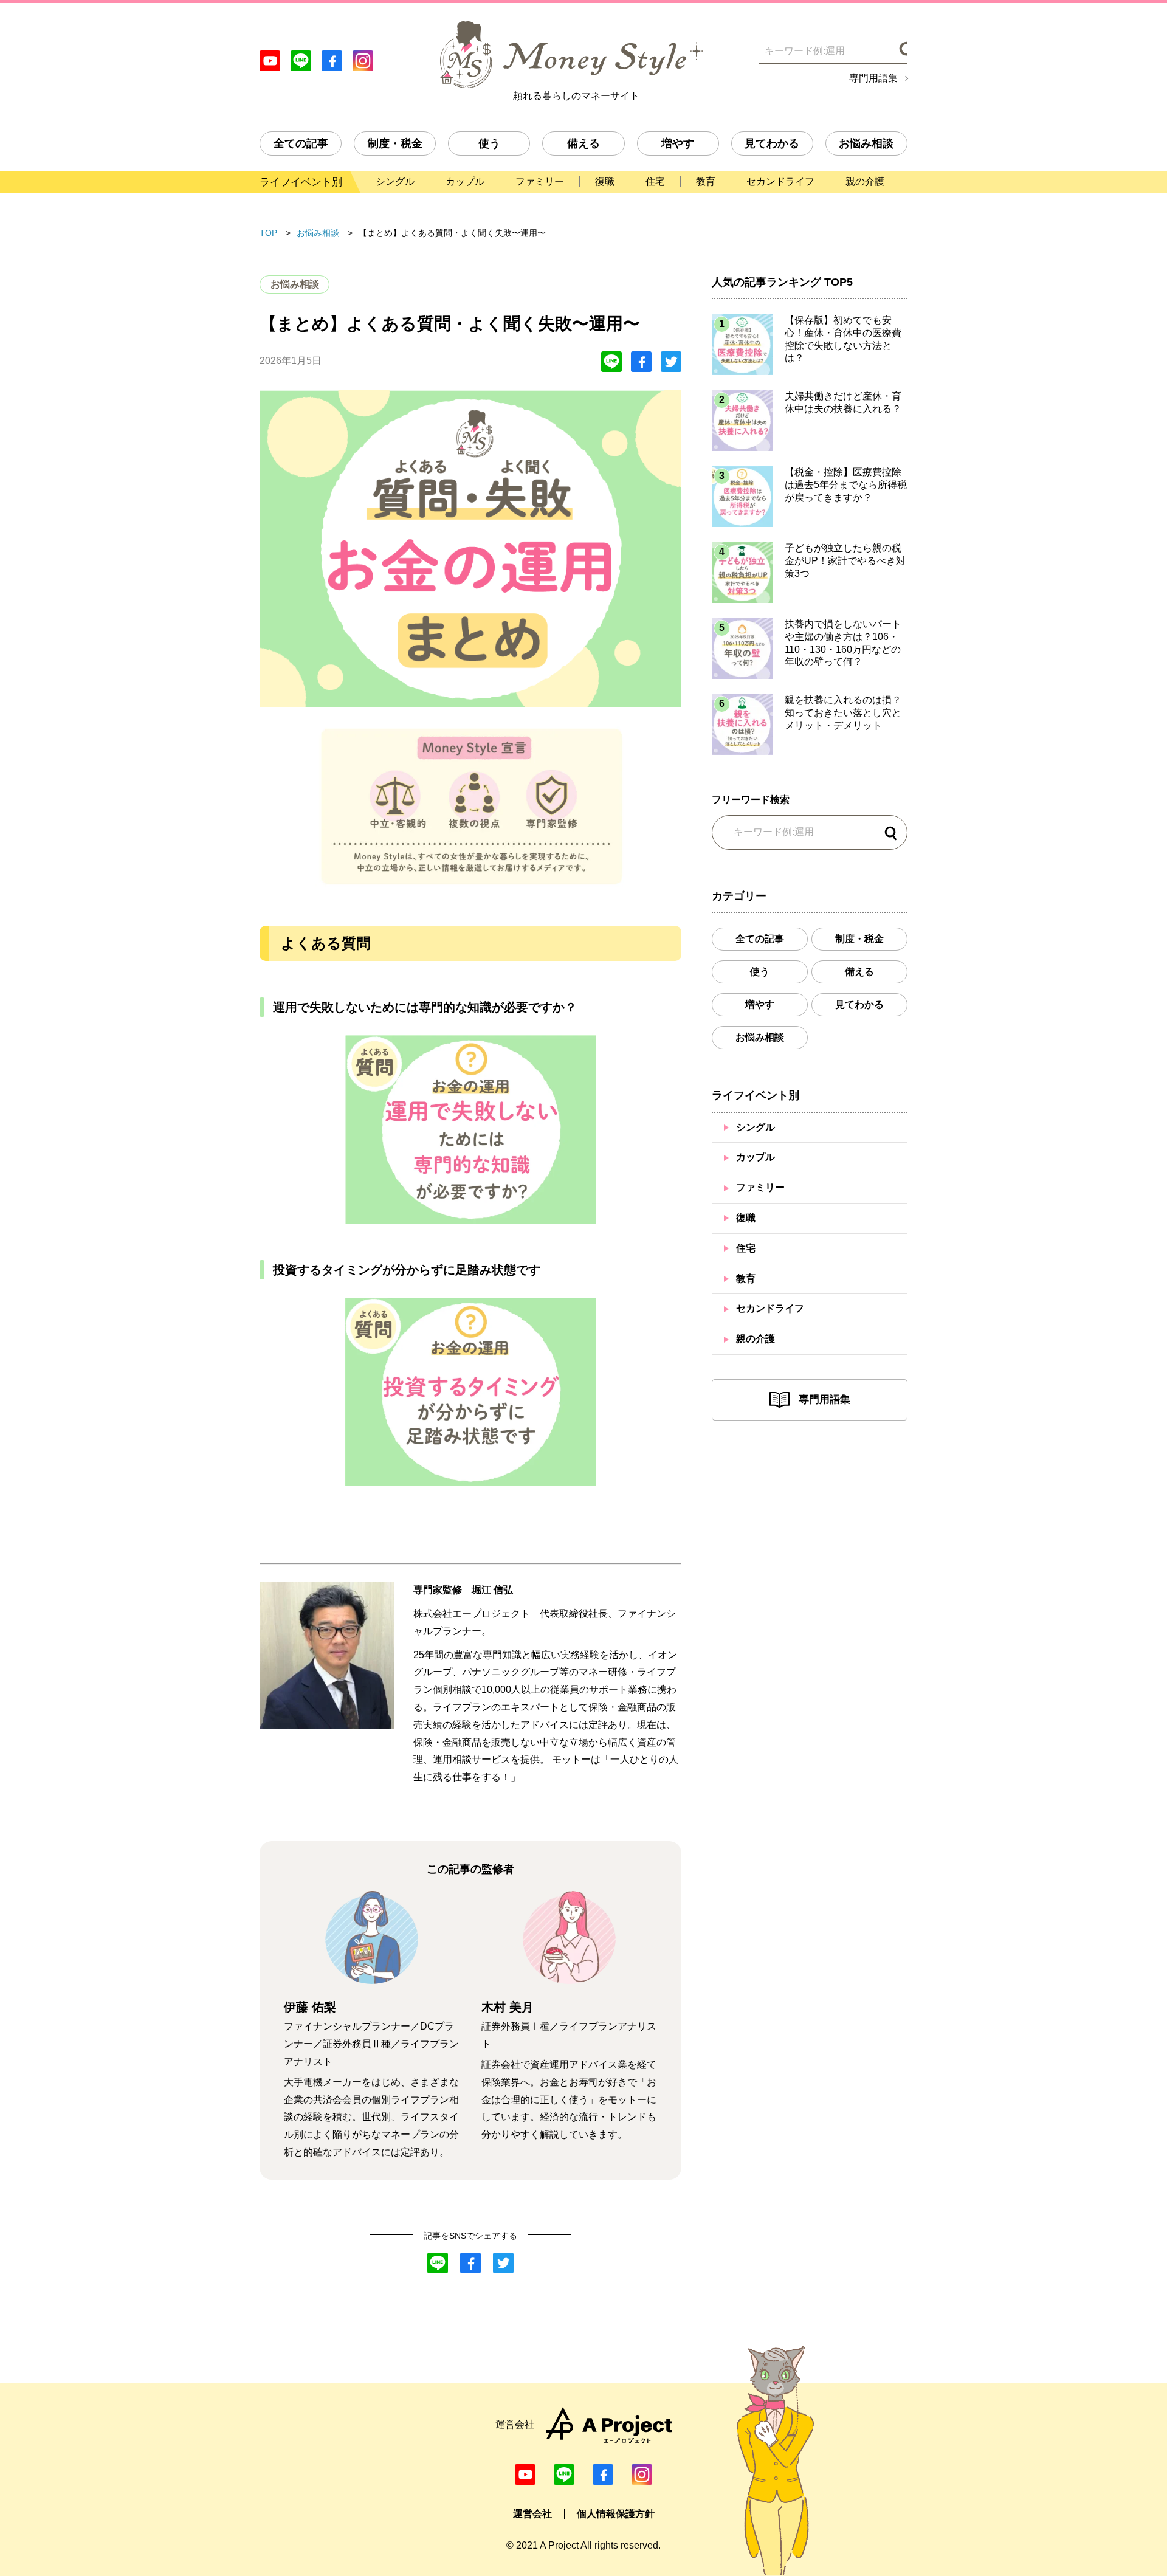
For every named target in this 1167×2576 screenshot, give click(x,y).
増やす (678, 143)
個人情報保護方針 (616, 2514)
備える (583, 143)
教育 (746, 1279)
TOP (268, 233)
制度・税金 (395, 143)
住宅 (746, 1248)
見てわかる (772, 143)
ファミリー (760, 1187)
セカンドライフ (770, 1308)
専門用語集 (873, 78)
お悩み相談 (866, 143)
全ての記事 (301, 143)
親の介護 (756, 1339)
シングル (756, 1127)
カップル (756, 1157)
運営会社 (532, 2514)
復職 (746, 1218)
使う (489, 143)
